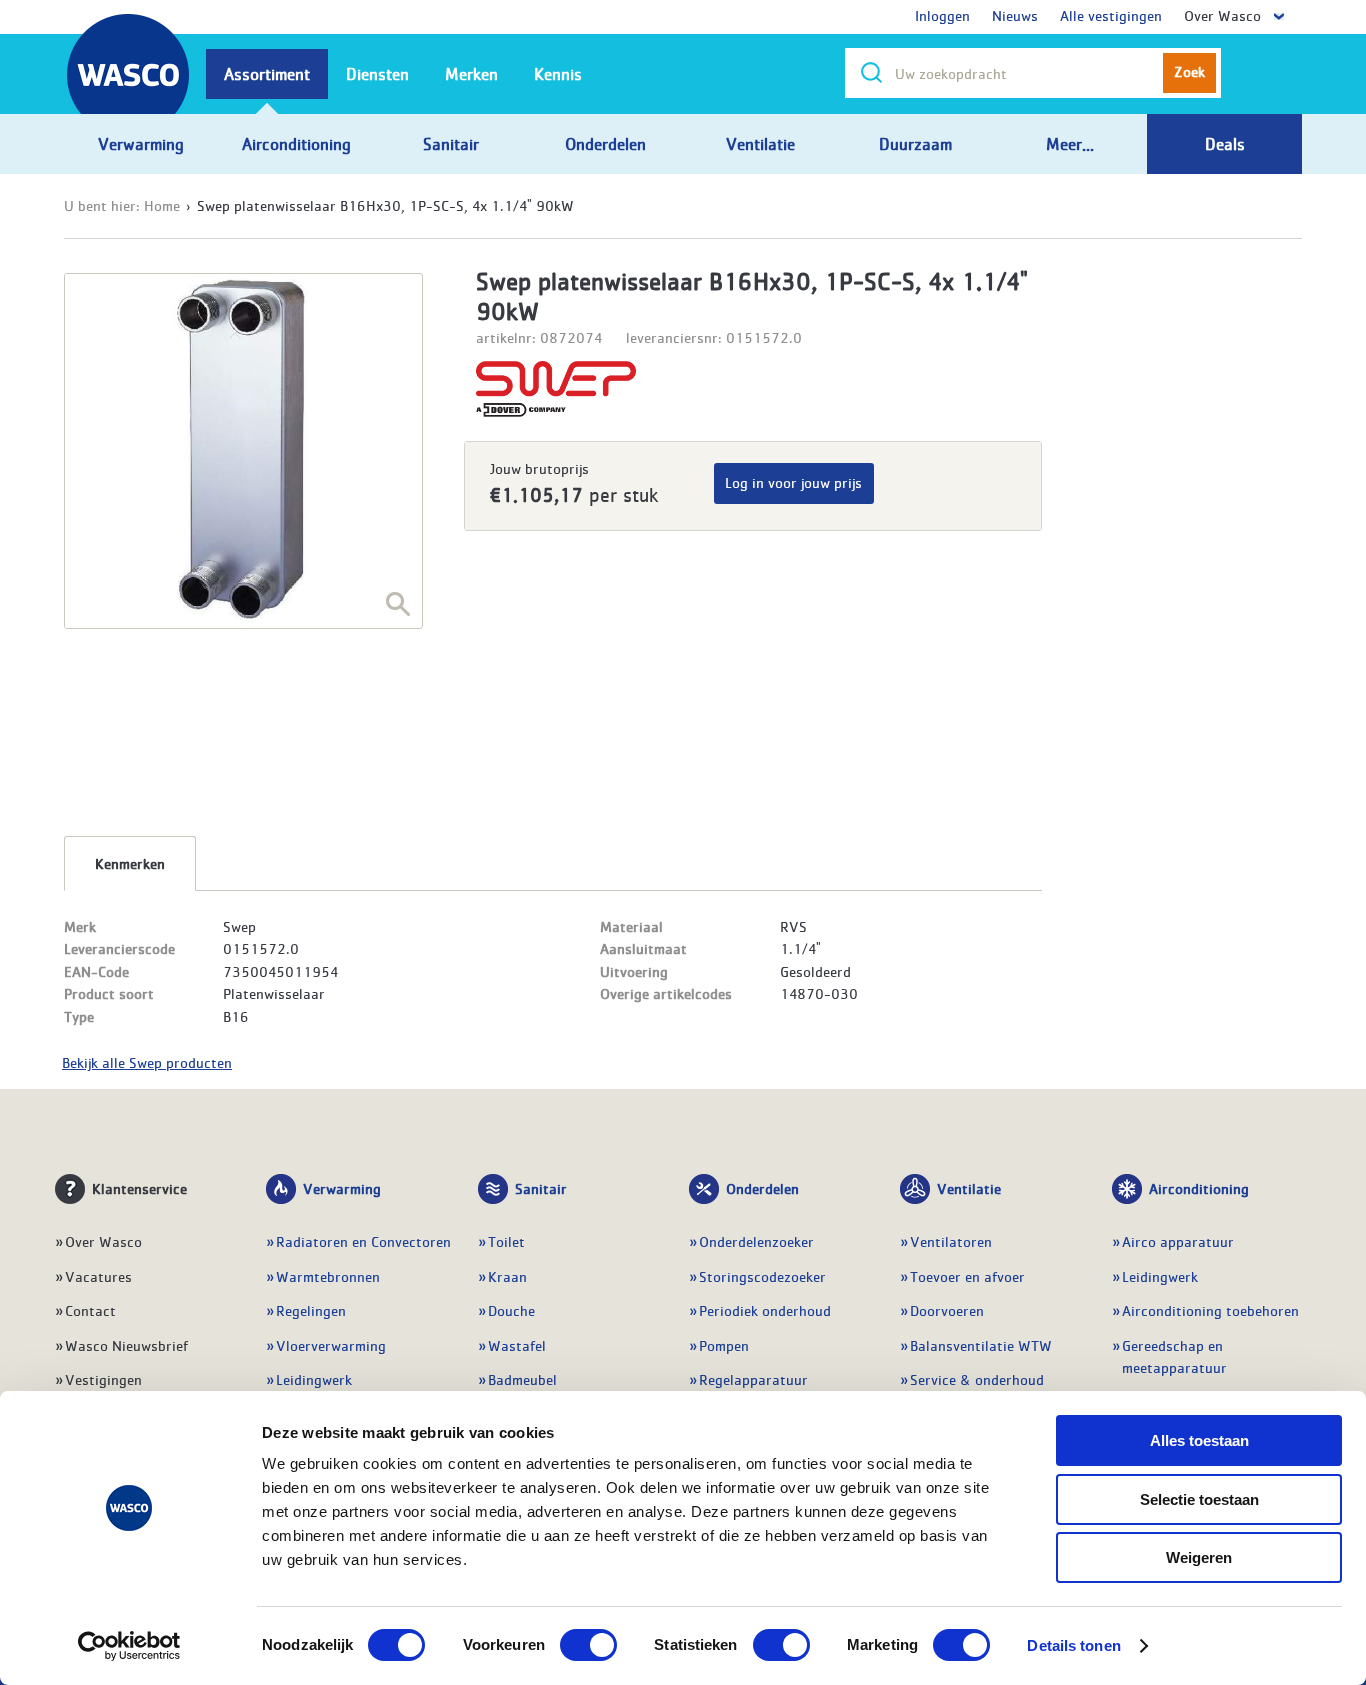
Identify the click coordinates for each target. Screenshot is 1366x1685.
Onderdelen (762, 1188)
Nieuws (1015, 15)
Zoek (1189, 71)
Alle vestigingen (1111, 15)
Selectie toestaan (1199, 1499)
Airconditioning (1199, 1188)
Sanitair (541, 1188)
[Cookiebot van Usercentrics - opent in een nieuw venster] (129, 1646)
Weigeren (1199, 1557)
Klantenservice (139, 1188)
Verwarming (342, 1188)
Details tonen (1073, 1645)
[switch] (588, 1645)
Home (162, 205)
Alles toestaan (1199, 1440)
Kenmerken (130, 863)
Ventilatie (969, 1188)
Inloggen (942, 15)
